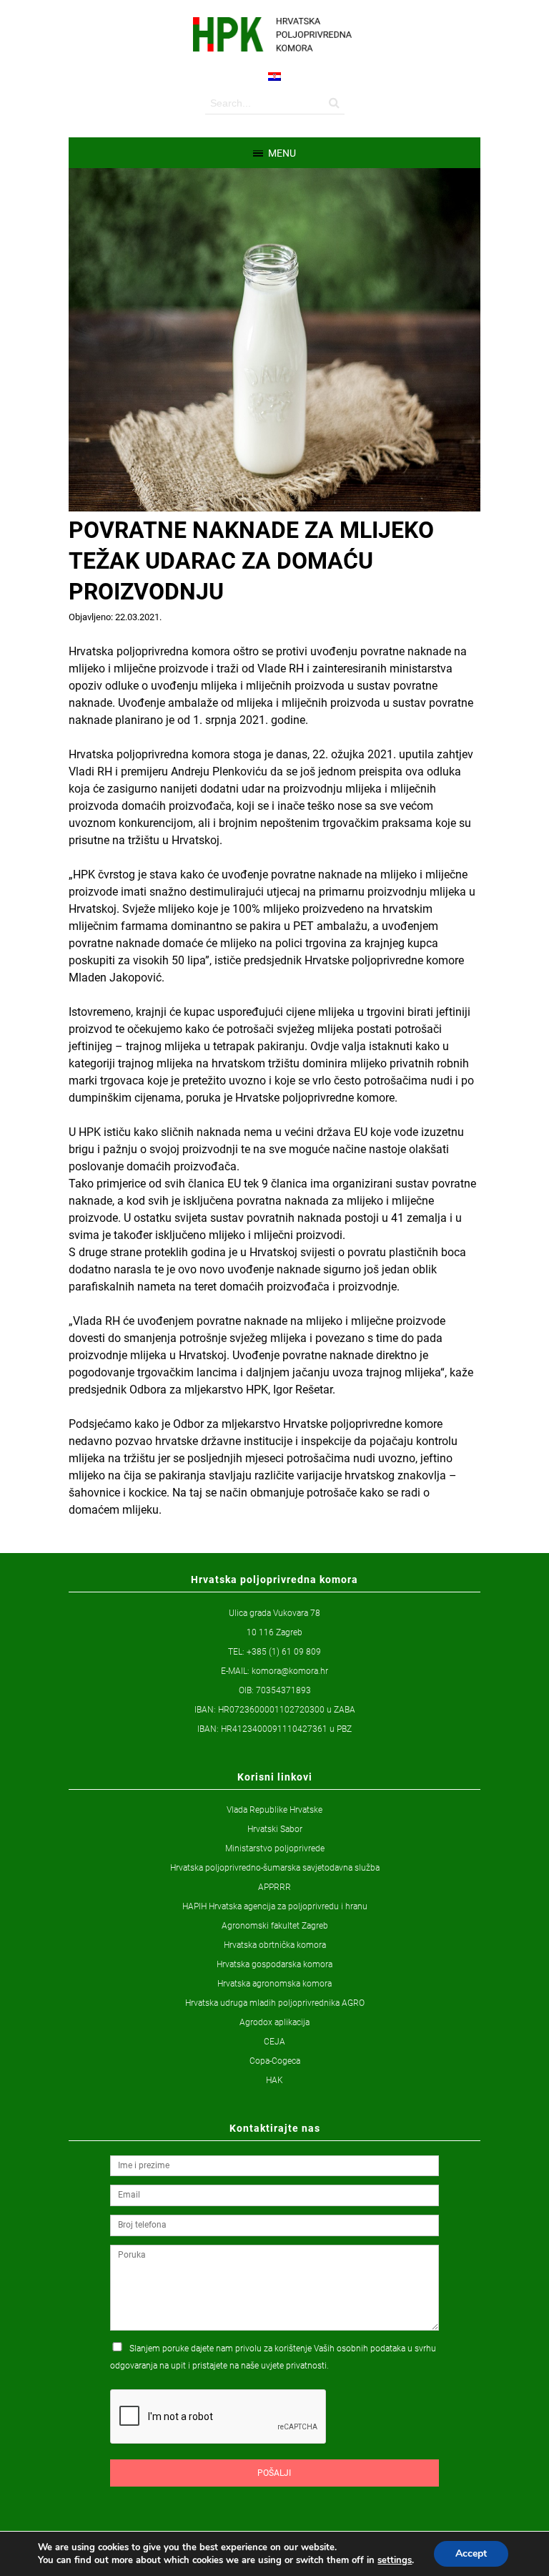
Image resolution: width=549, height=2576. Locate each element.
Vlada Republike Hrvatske (274, 1810)
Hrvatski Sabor (275, 1829)
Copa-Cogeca (275, 2061)
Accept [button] (471, 2553)
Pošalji (274, 2473)
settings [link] (395, 2560)
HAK (274, 2080)
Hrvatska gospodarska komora (274, 1964)
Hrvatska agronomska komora (274, 1984)
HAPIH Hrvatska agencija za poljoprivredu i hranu (275, 1906)
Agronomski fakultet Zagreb (275, 1926)
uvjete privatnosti (294, 2366)
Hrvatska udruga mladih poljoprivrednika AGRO (275, 2003)
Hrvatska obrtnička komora (275, 1945)
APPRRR (274, 1887)
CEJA (274, 2042)
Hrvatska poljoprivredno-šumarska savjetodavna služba (275, 1868)
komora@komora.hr (290, 1671)
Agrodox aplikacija (274, 2022)
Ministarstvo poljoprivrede (275, 1848)
